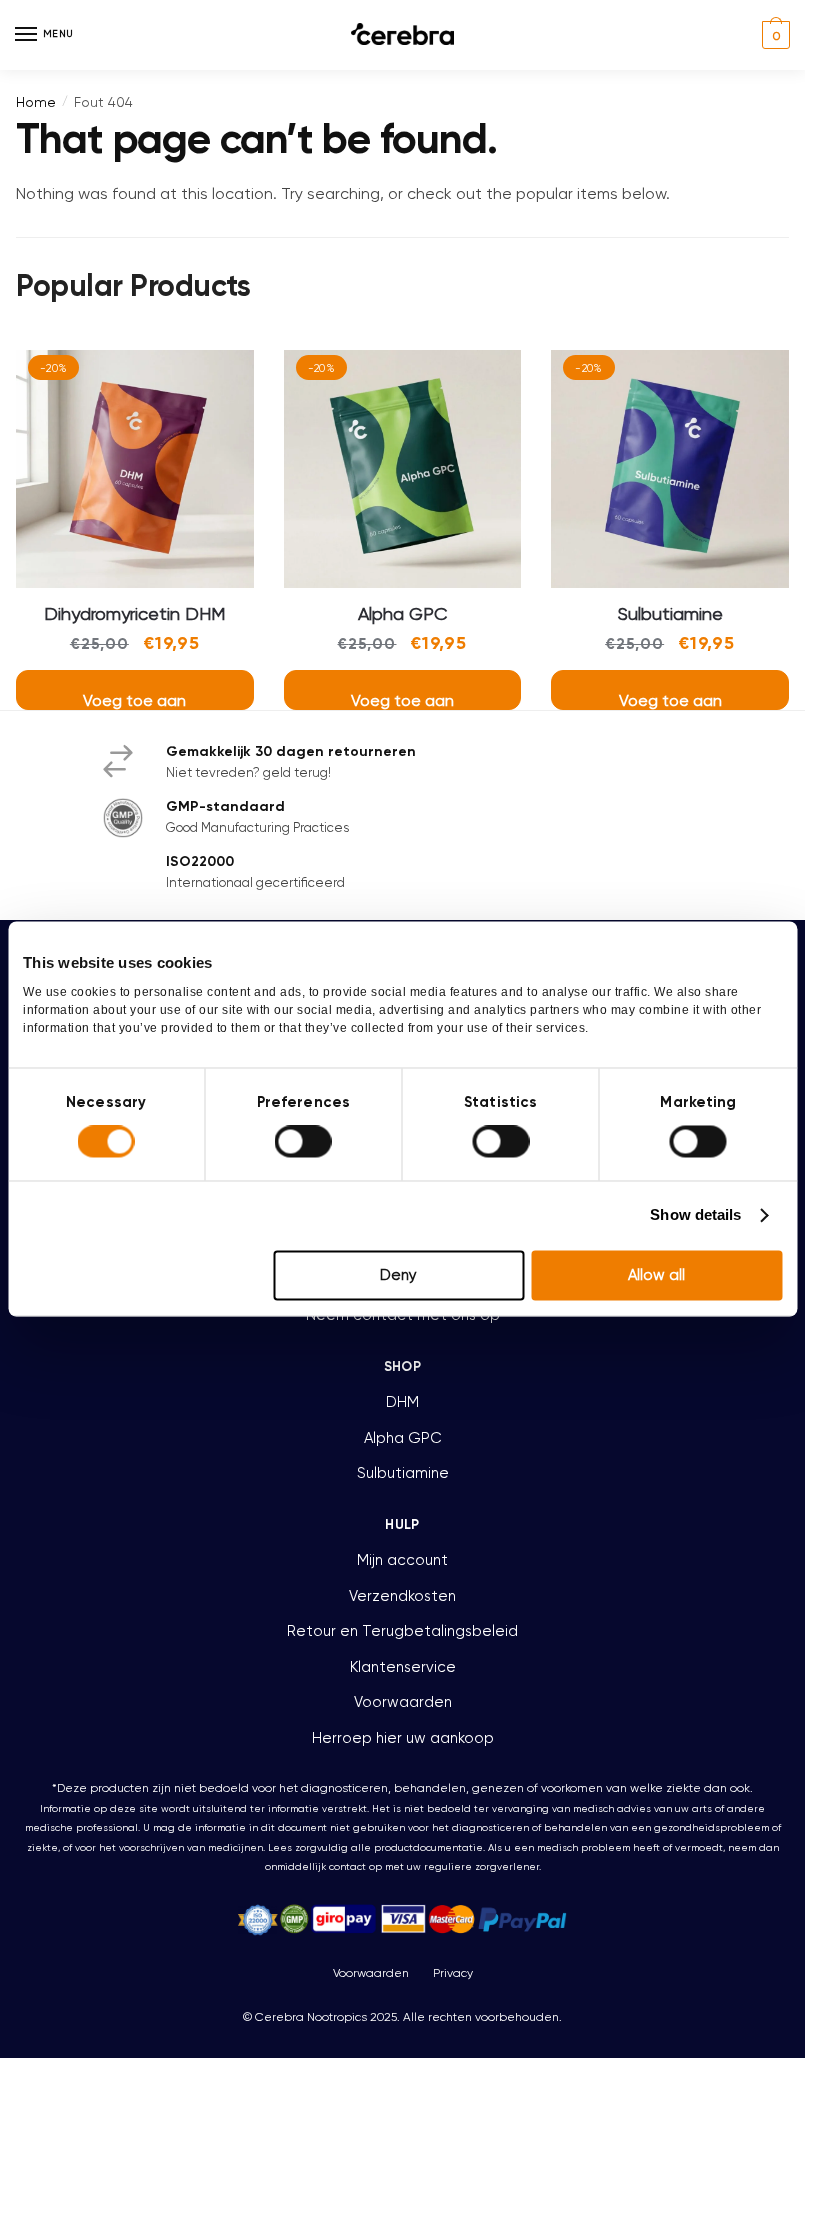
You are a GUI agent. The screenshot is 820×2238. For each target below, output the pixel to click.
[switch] (303, 1142)
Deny (398, 1275)
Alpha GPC (402, 613)
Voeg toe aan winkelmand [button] (134, 700)
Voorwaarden (403, 1702)
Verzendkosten (402, 1596)
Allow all (656, 1275)
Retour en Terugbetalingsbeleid (402, 1631)
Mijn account (402, 1560)
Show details (695, 1215)
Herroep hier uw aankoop (403, 1738)
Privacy (453, 1973)
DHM (402, 1402)
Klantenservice (403, 1667)
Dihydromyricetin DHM (134, 613)
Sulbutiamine (670, 613)
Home (36, 102)
